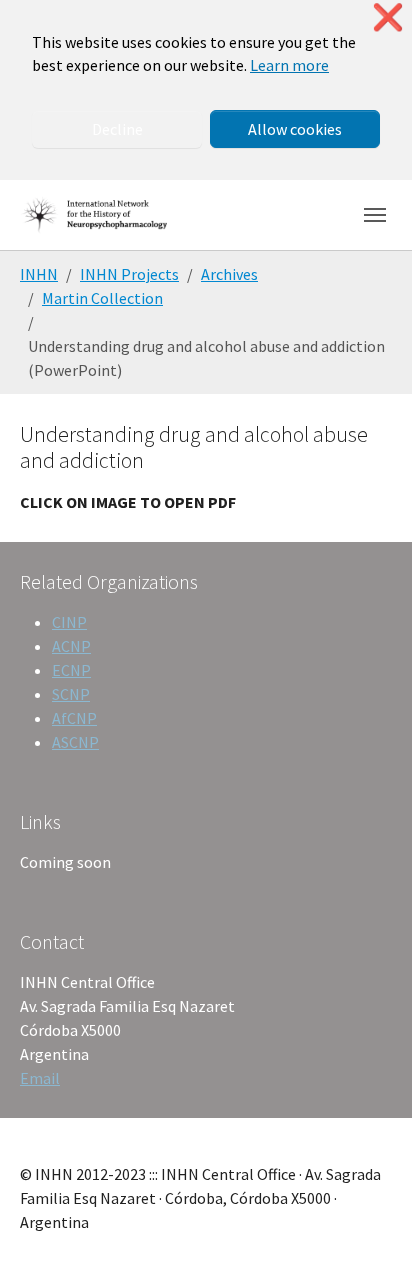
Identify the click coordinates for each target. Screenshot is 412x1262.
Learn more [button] (289, 65)
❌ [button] (388, 17)
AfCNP (74, 718)
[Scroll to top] (368, 1218)
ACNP (71, 646)
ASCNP (75, 742)
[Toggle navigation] (375, 215)
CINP (69, 622)
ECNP (71, 670)
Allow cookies (295, 129)
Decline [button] (117, 129)
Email (40, 1078)
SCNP (71, 694)
